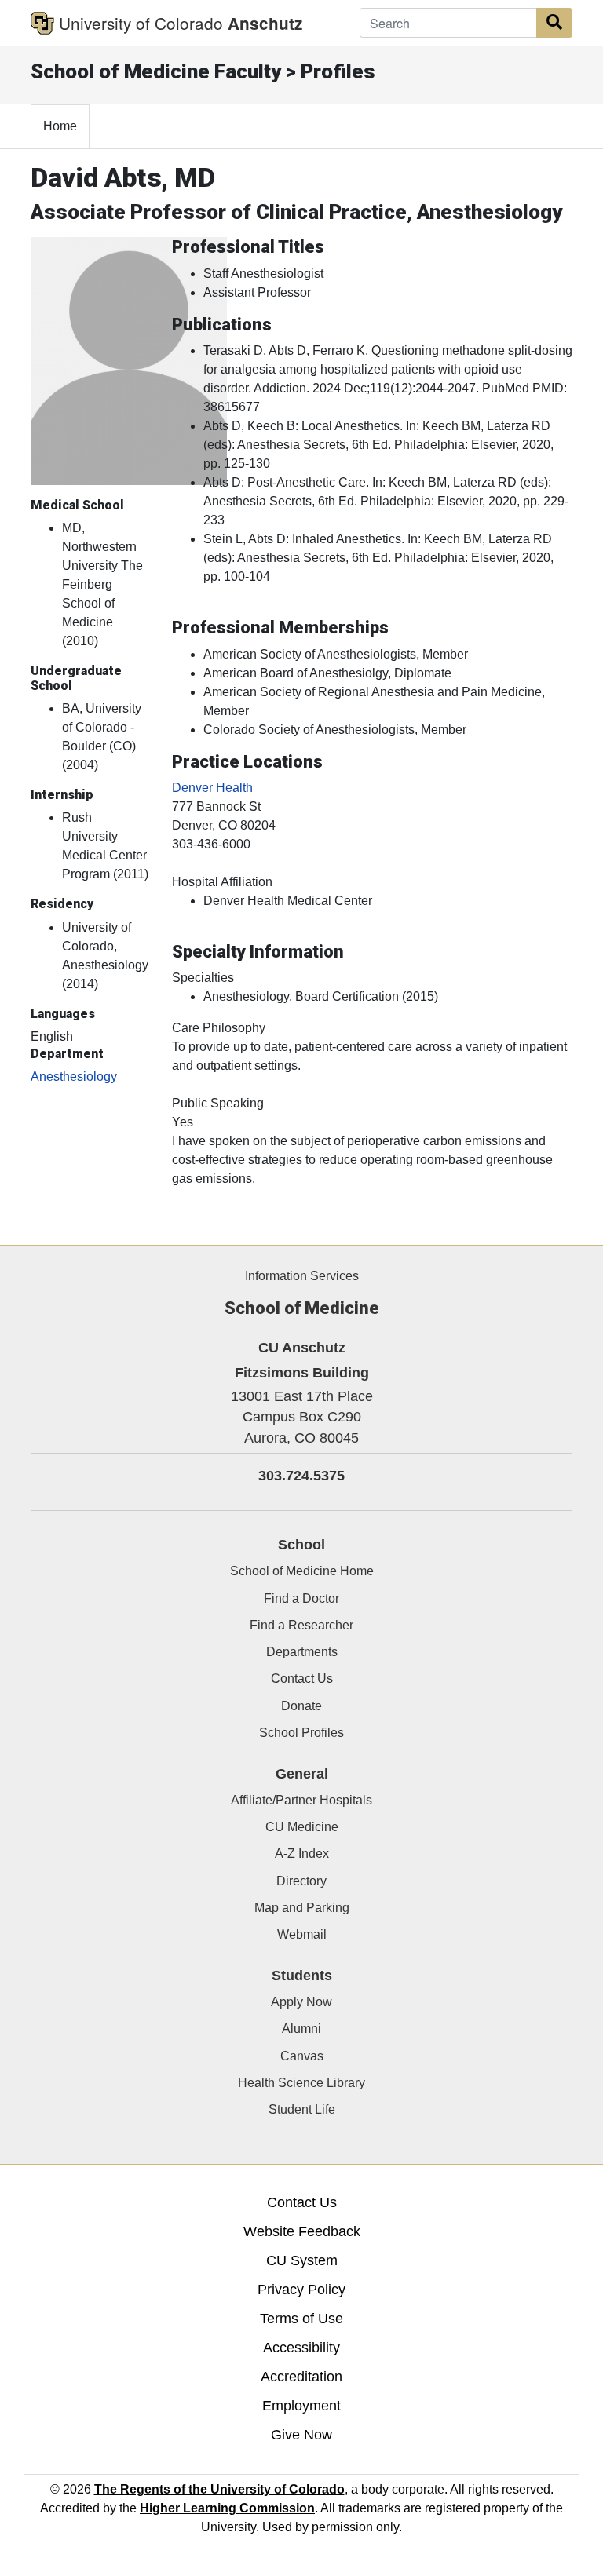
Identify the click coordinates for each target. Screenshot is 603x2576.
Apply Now (301, 2002)
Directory (301, 1881)
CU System (302, 2260)
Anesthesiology (74, 1076)
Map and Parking (302, 1908)
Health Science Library (301, 2083)
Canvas (302, 2056)
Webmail (302, 1934)
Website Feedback (302, 2231)
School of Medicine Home (302, 1571)
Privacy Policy (301, 2290)
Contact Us (302, 1678)
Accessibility (301, 2348)
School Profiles (301, 1733)
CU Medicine (302, 1827)
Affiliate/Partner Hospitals (301, 1800)
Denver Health (212, 788)
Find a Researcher (301, 1625)
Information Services (302, 1276)
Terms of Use (301, 2319)
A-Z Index (302, 1854)
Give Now (301, 2435)
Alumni (301, 2029)
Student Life (302, 2109)
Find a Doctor (301, 1598)
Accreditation (301, 2377)
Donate (301, 1706)
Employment (301, 2406)
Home (60, 126)
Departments (302, 1652)
